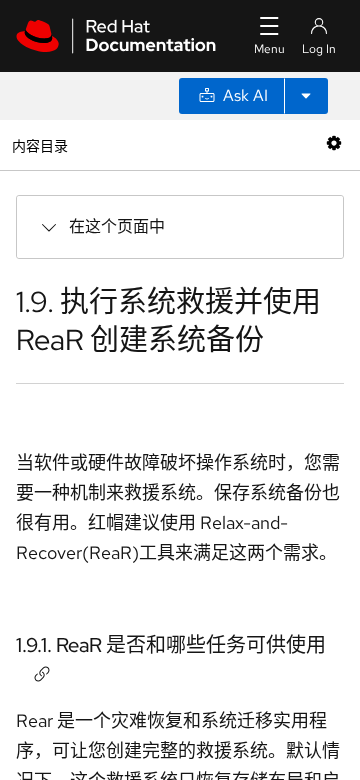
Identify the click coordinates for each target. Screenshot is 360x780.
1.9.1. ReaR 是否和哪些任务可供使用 (171, 645)
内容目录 (39, 144)
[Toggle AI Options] (306, 96)
